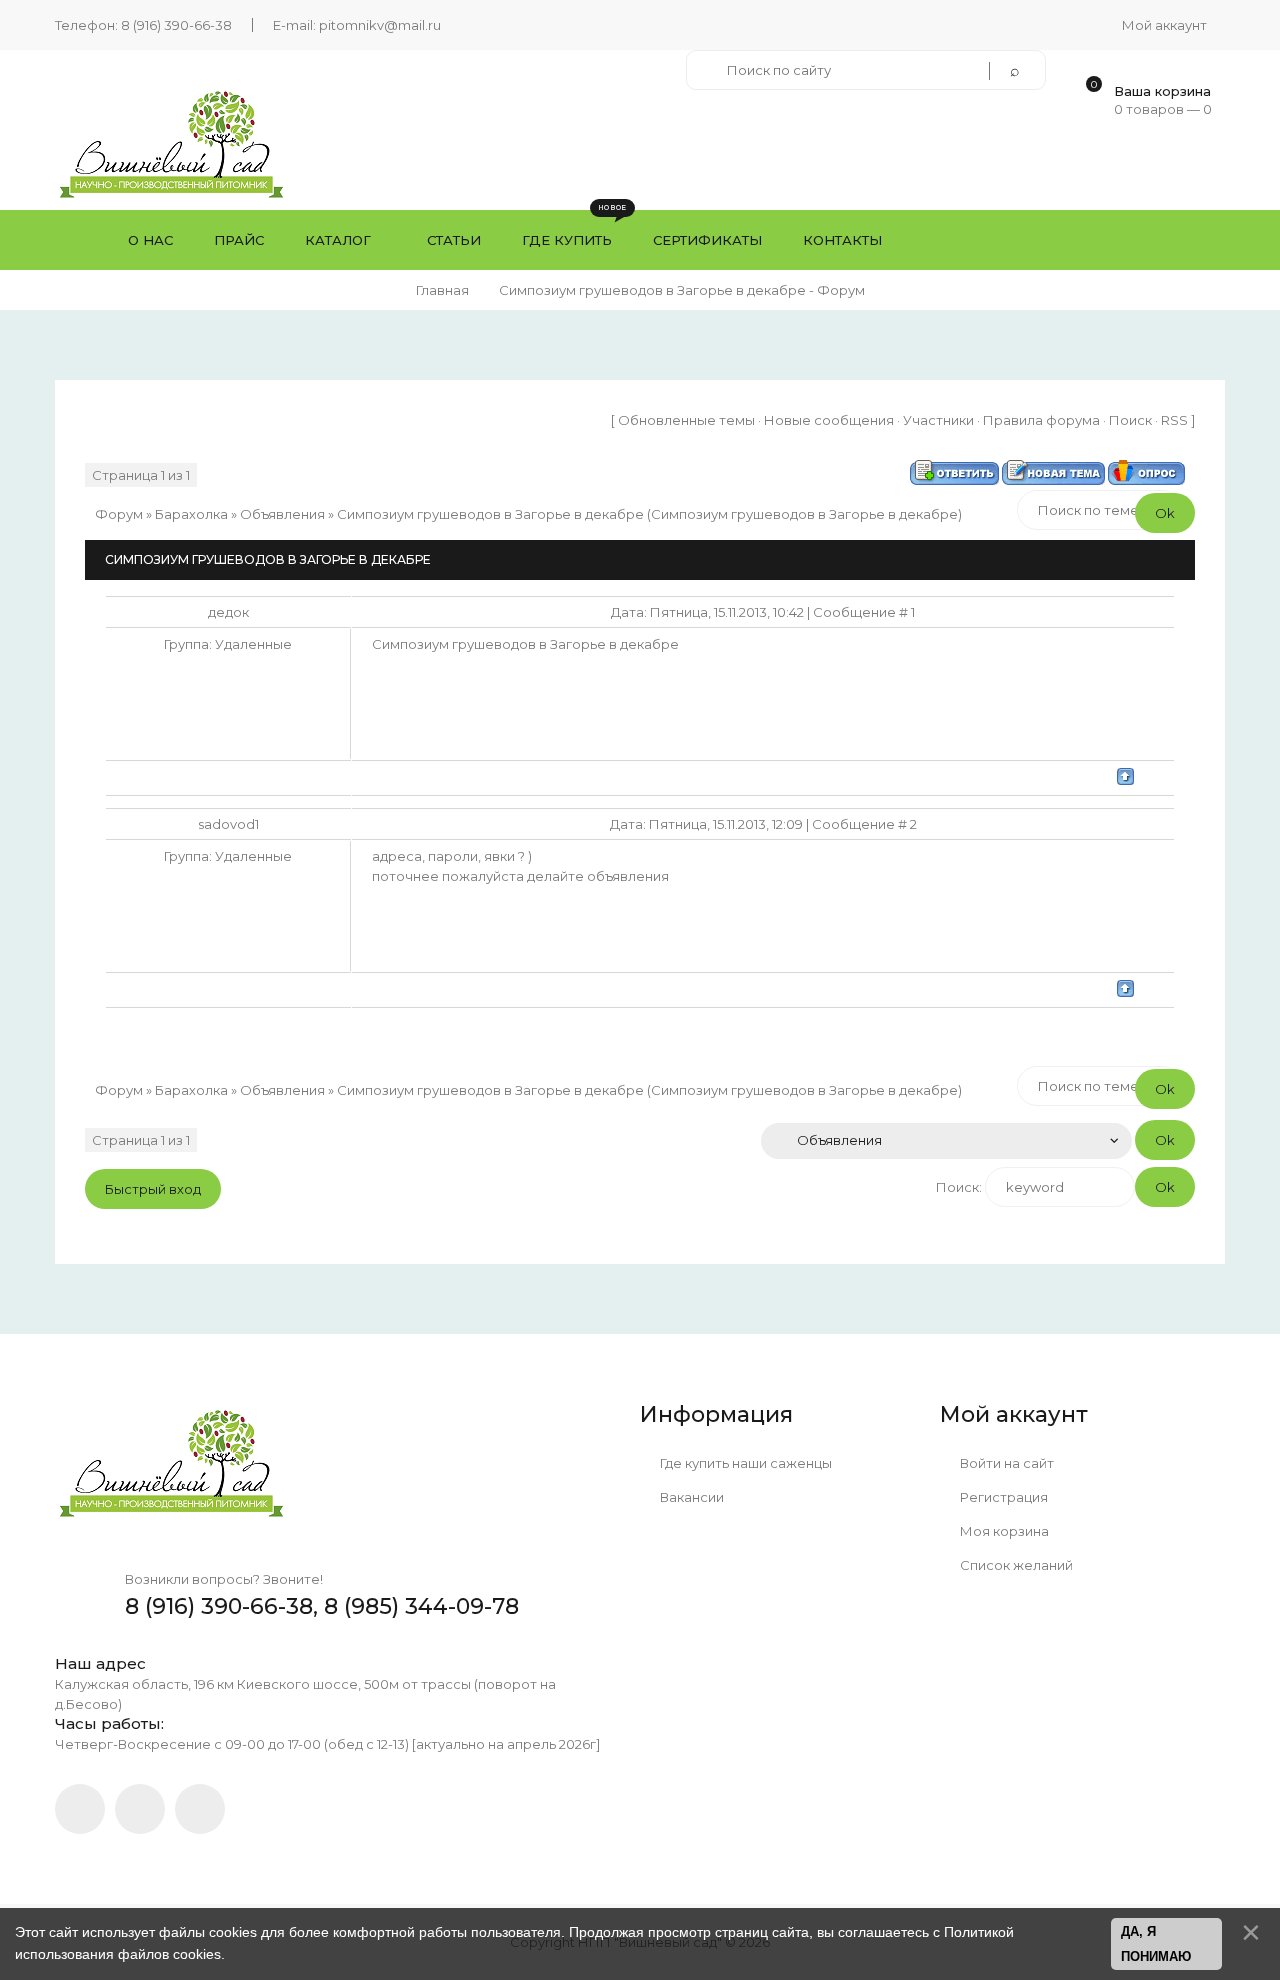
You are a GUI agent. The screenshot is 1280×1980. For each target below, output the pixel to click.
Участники (938, 420)
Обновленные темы (686, 420)
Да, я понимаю (1156, 1944)
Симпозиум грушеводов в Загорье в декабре (490, 514)
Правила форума (1041, 420)
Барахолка (191, 514)
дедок (228, 612)
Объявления (282, 514)
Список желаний (1015, 1565)
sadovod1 (228, 824)
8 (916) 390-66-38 (176, 25)
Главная (442, 290)
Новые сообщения (829, 420)
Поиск (1130, 420)
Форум (119, 514)
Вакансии (690, 1497)
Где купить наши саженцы (744, 1463)
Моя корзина (1003, 1531)
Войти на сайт (1005, 1463)
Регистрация (1002, 1497)
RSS (1174, 420)
